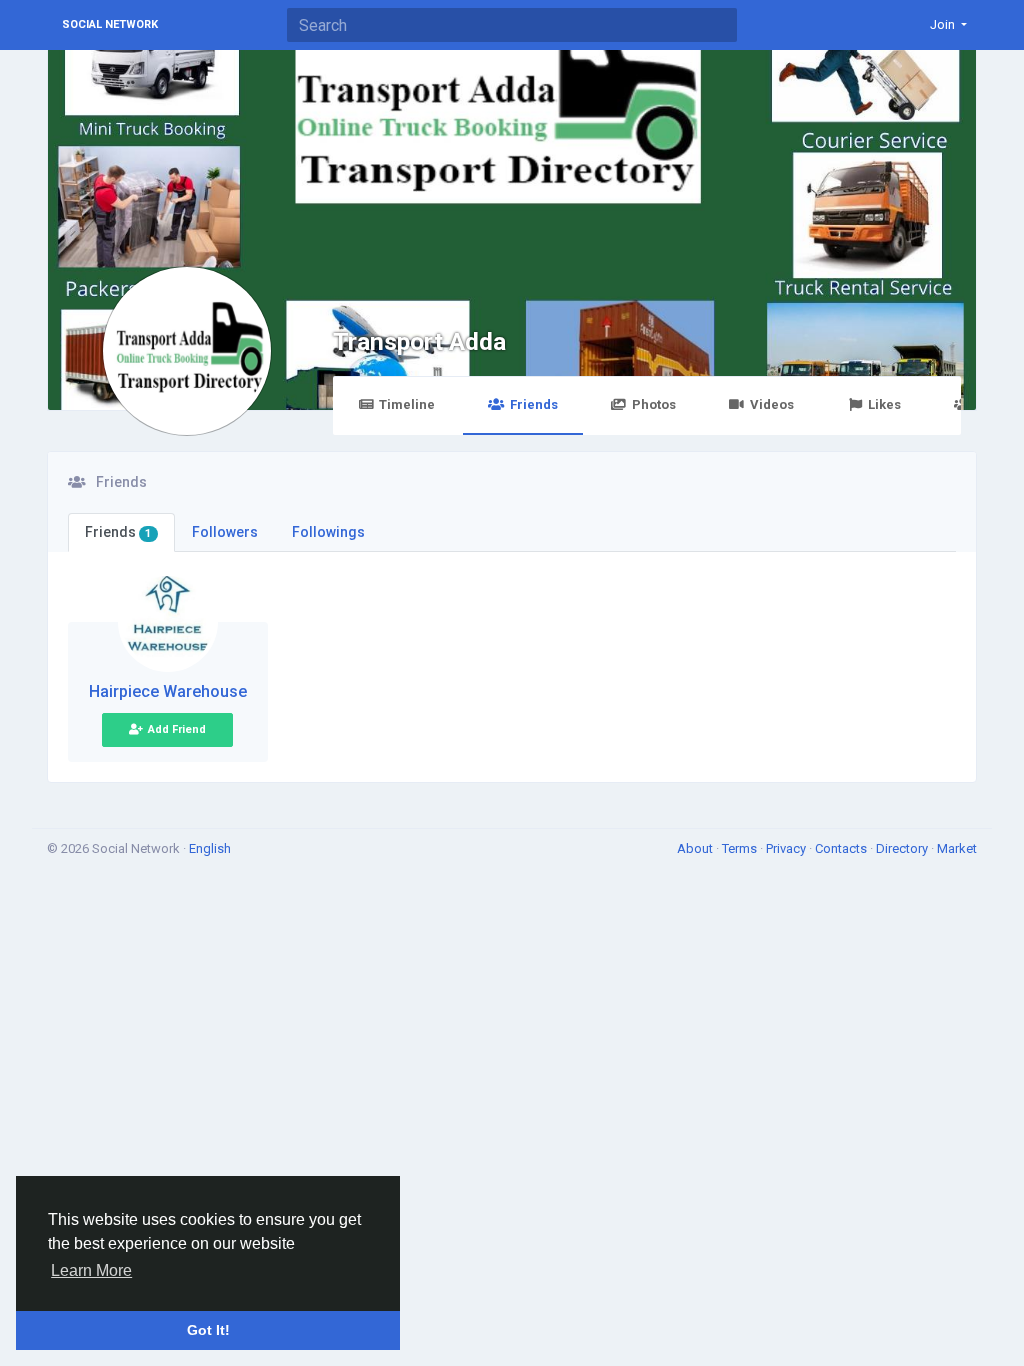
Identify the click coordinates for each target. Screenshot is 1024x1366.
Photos (654, 404)
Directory (903, 848)
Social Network (110, 24)
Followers (225, 532)
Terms (741, 848)
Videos (772, 404)
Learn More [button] (91, 1270)
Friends (534, 404)
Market (957, 848)
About (696, 848)
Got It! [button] (208, 1330)
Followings (328, 532)
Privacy (787, 848)
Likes (884, 404)
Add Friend (177, 729)
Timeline (407, 404)
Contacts (842, 848)
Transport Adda (419, 341)
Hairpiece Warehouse (168, 691)
